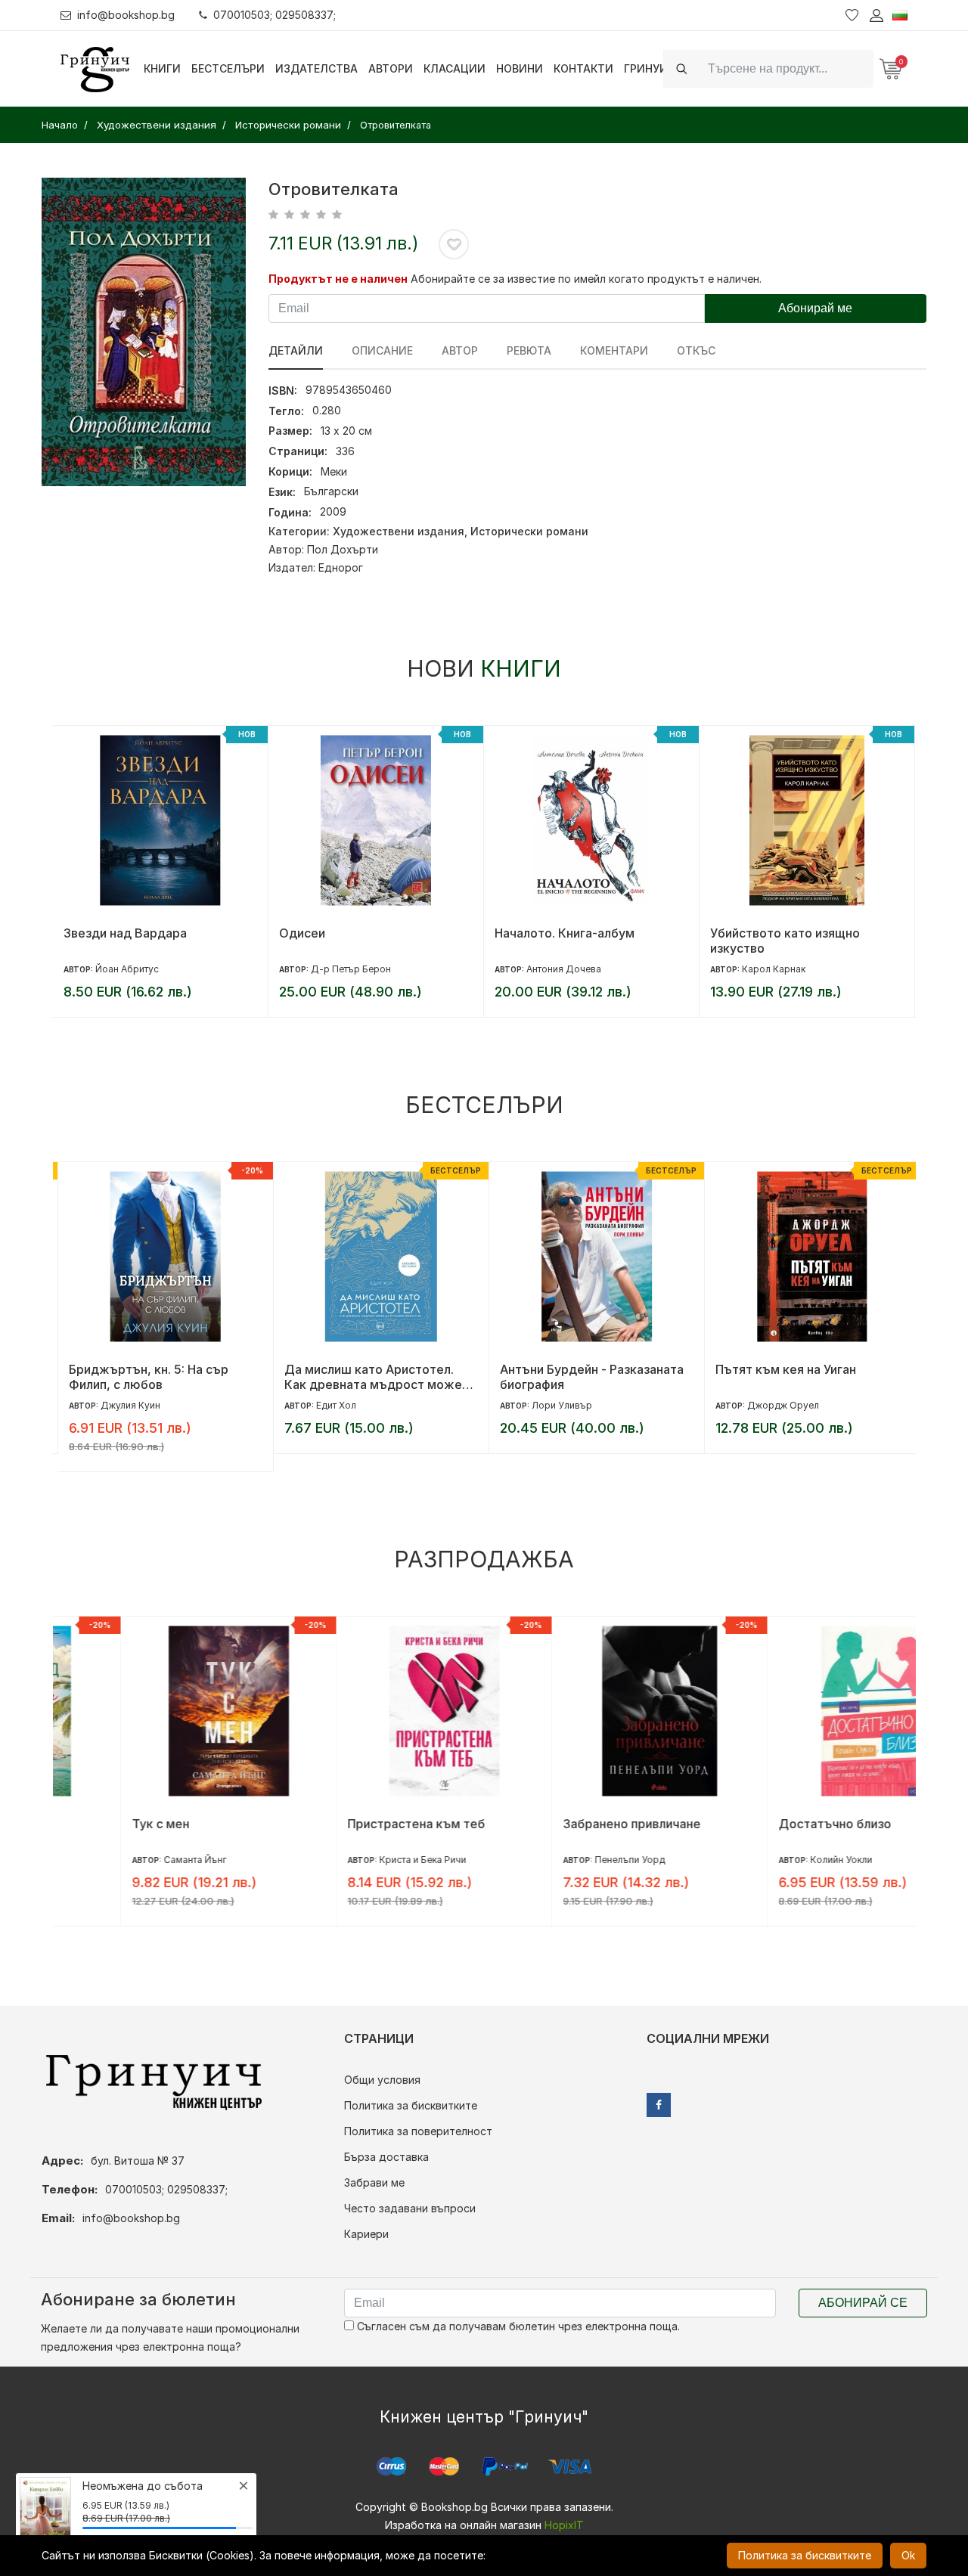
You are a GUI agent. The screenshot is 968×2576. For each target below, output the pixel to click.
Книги (162, 68)
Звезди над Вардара (125, 933)
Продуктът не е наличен (338, 279)
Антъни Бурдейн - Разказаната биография (586, 1377)
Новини (520, 68)
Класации (455, 68)
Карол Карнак (774, 969)
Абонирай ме (815, 308)
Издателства (316, 68)
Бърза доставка (386, 2157)
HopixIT (564, 2525)
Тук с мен (92, 1824)
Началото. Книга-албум (565, 933)
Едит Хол (331, 1405)
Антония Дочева (564, 969)
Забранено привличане (563, 1824)
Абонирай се (863, 2303)
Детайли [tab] (296, 350)
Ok (908, 2555)
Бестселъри (228, 68)
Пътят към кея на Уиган (780, 1369)
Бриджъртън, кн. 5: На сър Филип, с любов (143, 1377)
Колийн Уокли (773, 1860)
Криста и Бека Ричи (354, 1860)
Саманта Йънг (127, 1860)
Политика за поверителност (418, 2131)
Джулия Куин (125, 1405)
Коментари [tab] (614, 350)
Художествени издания (399, 531)
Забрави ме (374, 2182)
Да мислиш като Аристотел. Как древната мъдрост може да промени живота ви (368, 1377)
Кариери (366, 2234)
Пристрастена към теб (348, 1824)
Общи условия (382, 2080)
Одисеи (302, 933)
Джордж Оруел (778, 1405)
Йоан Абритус (127, 969)
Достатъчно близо (766, 1824)
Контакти (583, 68)
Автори (391, 68)
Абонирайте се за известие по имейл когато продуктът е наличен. (586, 279)
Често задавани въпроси (410, 2208)
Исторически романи (529, 531)
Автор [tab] (460, 350)
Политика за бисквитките (411, 2105)
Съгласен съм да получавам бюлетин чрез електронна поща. (517, 2326)
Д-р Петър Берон (351, 969)
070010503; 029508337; (275, 15)
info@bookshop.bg (126, 15)
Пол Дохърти (343, 549)
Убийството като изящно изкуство (785, 941)
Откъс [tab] (696, 350)
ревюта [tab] (529, 350)
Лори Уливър (557, 1405)
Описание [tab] (382, 350)
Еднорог (341, 567)
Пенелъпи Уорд (562, 1860)
